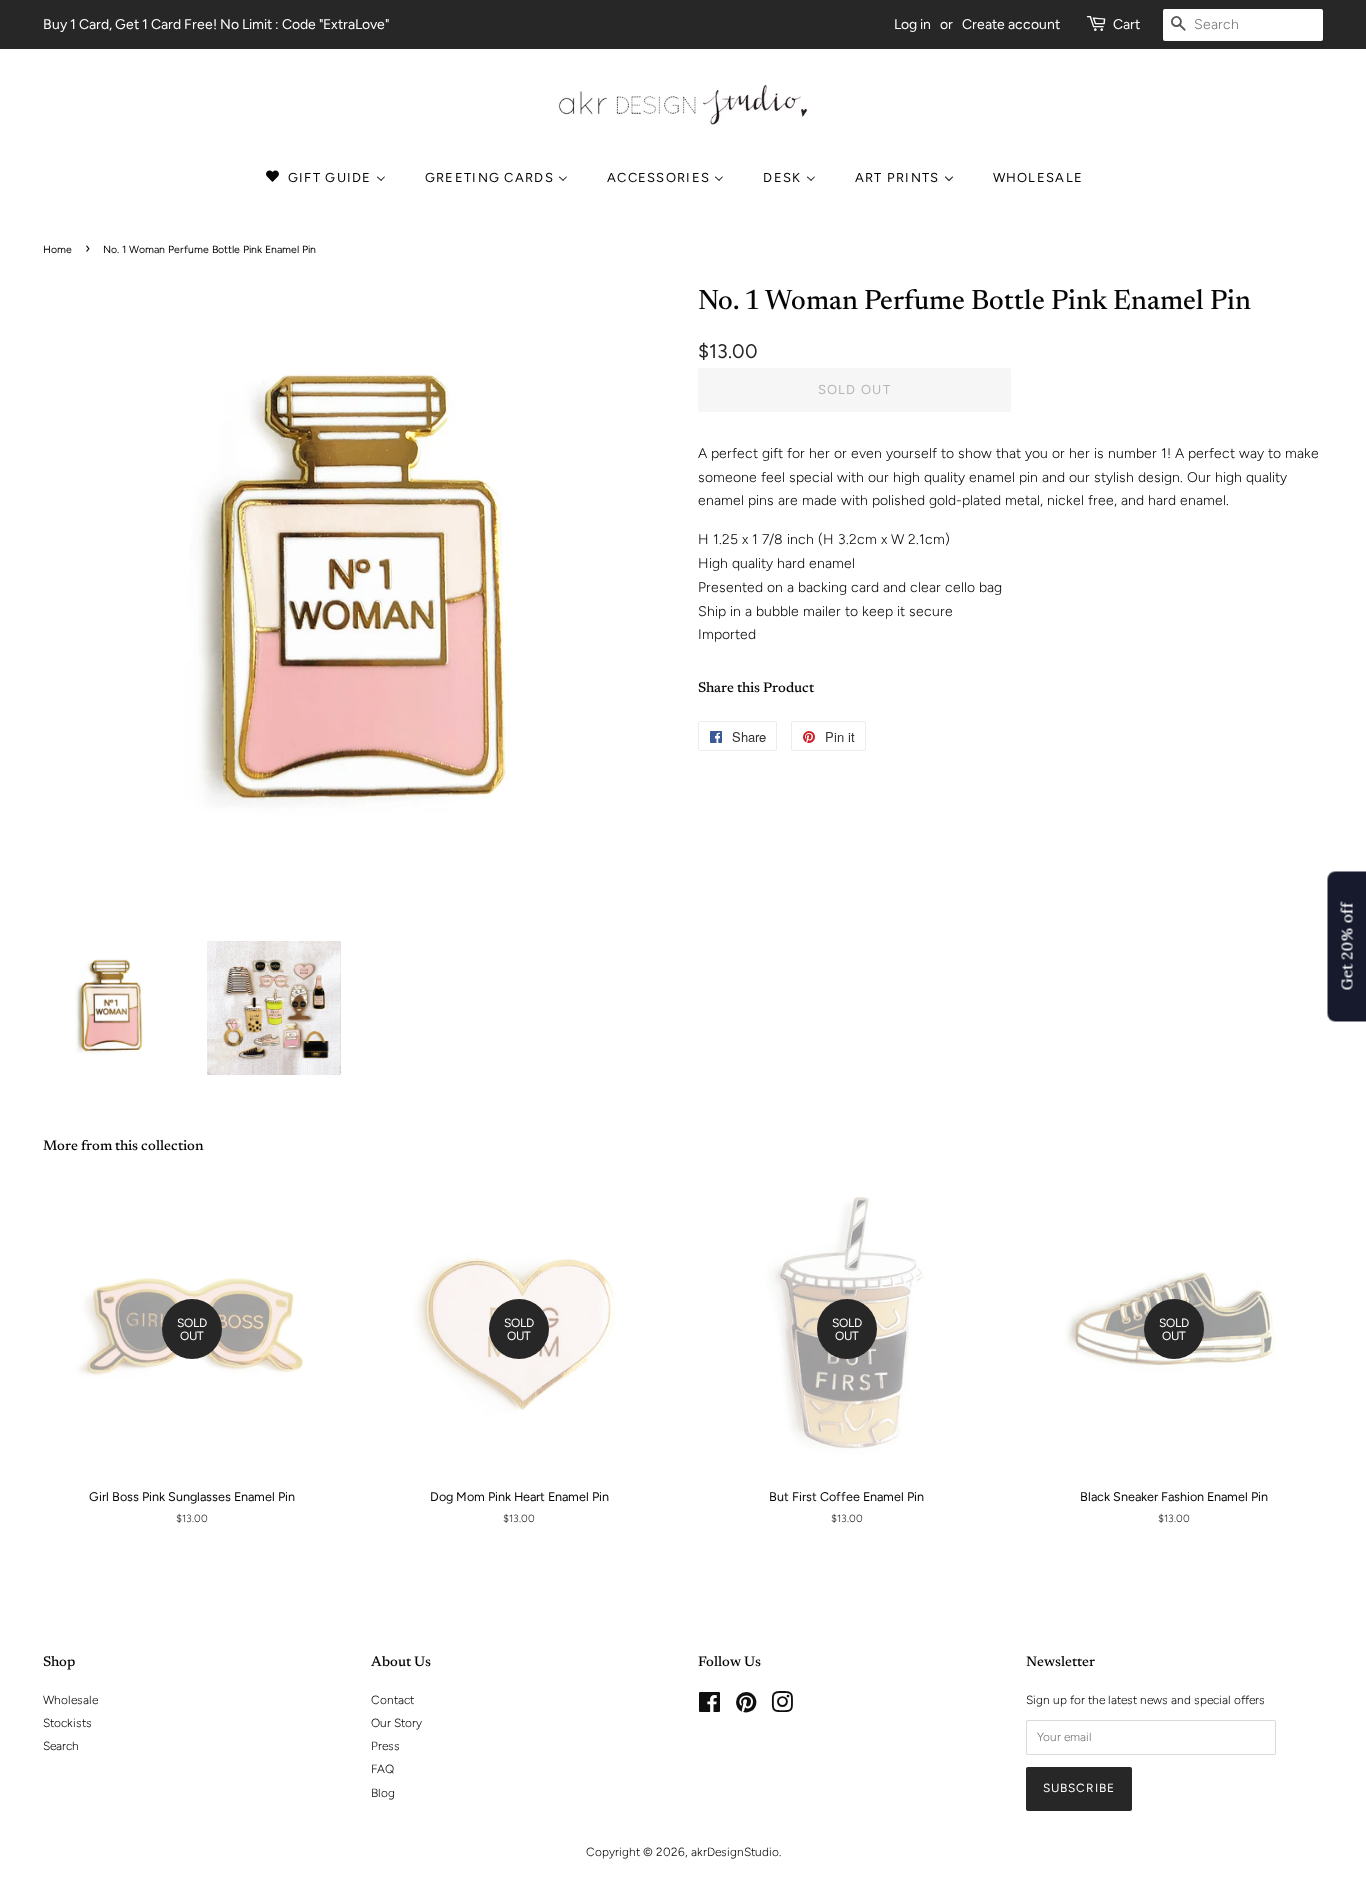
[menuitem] (334, 177)
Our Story (396, 1723)
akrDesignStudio (735, 1852)
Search (61, 1746)
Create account (1011, 24)
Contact (392, 1700)
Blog (383, 1793)
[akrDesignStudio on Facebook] (709, 1707)
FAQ (382, 1769)
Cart (1126, 24)
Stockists (67, 1723)
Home (57, 249)
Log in (912, 24)
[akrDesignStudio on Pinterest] (746, 1707)
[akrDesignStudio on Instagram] (782, 1707)
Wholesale (70, 1700)
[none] (1041, 177)
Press (385, 1746)
